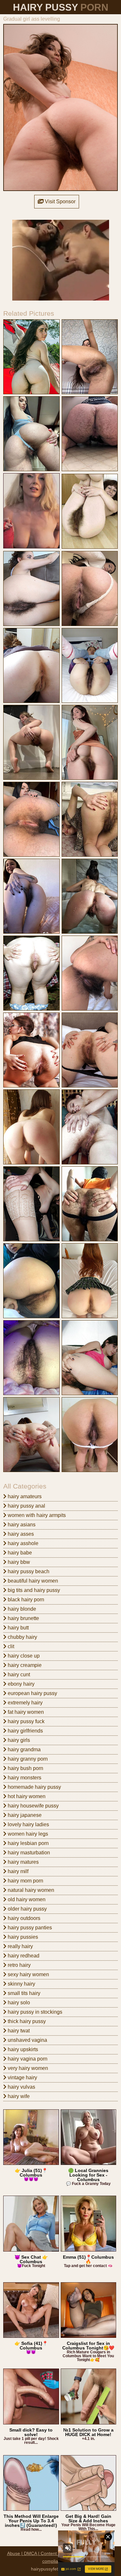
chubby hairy (22, 1637)
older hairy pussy (27, 1909)
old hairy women (26, 1899)
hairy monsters (24, 1778)
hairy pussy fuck (25, 1721)
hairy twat (18, 2031)
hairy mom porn (25, 1881)
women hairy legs (27, 1834)
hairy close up (23, 1656)
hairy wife (18, 2096)
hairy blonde (21, 1609)
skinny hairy (21, 1984)
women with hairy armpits (36, 1515)
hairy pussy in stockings (34, 2012)
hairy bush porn (25, 1768)
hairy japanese (24, 1815)
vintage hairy (22, 2078)
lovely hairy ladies (28, 1824)
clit (10, 1646)
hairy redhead (23, 1956)
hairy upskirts (22, 2049)
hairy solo (18, 2003)
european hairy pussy (32, 1693)
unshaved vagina (27, 2040)
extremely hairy (25, 1703)
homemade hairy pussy (34, 1787)
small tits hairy (23, 1993)
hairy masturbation (28, 1853)
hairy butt (18, 1628)
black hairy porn (25, 1600)
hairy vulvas (21, 2087)
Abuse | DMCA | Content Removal (42, 2553)
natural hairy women (30, 1890)
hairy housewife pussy (33, 1806)
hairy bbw (18, 1562)
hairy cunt (18, 1675)
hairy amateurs (24, 1496)
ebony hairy (20, 1684)
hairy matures (23, 1862)
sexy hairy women (28, 1974)
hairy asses (20, 1534)
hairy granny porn (27, 1759)
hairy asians (21, 1525)
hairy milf (17, 1871)
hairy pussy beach (28, 1571)
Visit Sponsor (60, 201)
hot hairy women (26, 1796)
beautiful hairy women (32, 1581)
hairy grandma (24, 1749)
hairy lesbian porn (28, 1843)
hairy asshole (22, 1543)
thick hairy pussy (26, 2021)
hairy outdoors (23, 1918)
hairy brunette (23, 1618)
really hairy (20, 1946)
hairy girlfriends (25, 1731)
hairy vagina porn (27, 2059)
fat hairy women (25, 1712)
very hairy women (27, 2068)
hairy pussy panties (29, 1928)
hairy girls (18, 1740)
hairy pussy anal (26, 1506)
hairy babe (19, 1553)
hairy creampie (24, 1665)
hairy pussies (22, 1937)
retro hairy (19, 1965)
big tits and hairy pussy (33, 1590)
